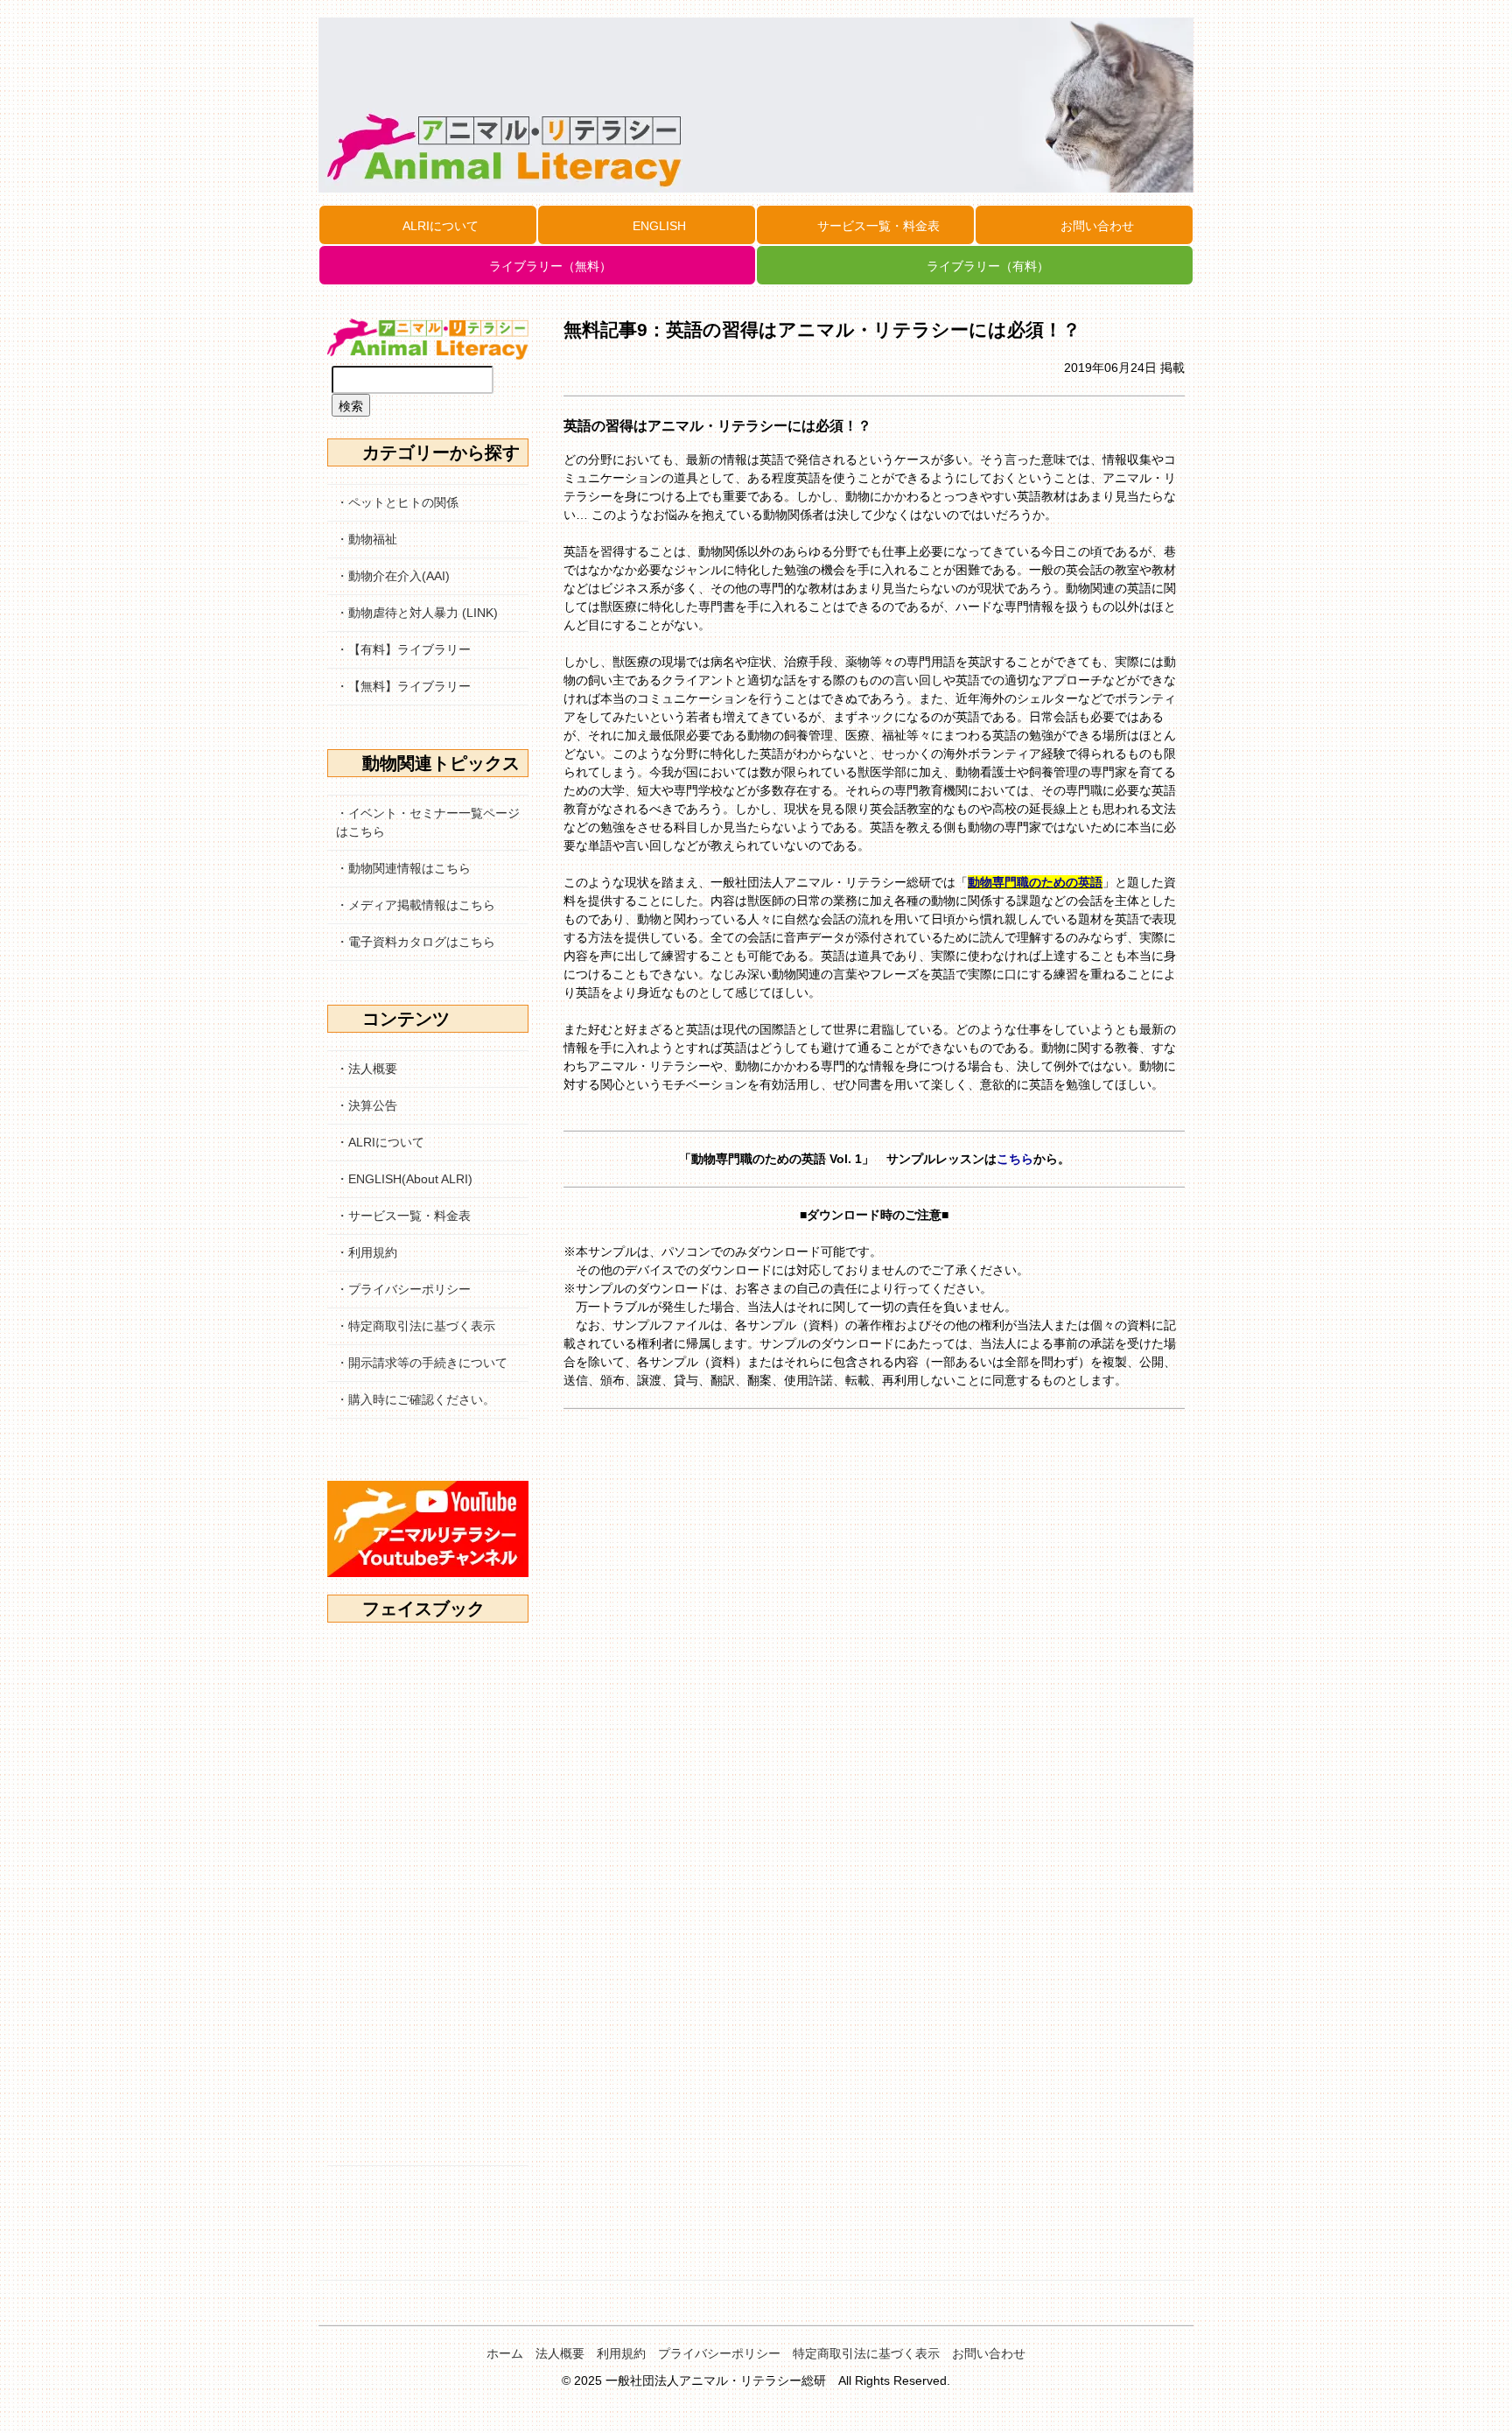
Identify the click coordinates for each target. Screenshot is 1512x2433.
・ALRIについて (380, 1142)
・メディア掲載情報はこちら (416, 905)
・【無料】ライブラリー (403, 686)
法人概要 (560, 2353)
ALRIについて (441, 226)
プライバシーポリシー (719, 2353)
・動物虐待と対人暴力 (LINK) (417, 613)
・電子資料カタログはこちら (416, 942)
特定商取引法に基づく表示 (866, 2353)
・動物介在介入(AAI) (393, 576)
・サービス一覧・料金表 (403, 1216)
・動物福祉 (367, 539)
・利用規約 (367, 1252)
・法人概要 (367, 1069)
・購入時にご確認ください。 (416, 1399)
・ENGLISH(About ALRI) (404, 1179)
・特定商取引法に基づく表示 (416, 1326)
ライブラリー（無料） (550, 266)
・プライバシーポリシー (403, 1289)
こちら (1015, 1159)
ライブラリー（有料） (988, 266)
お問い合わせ (1097, 226)
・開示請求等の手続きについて (422, 1363)
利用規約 (621, 2353)
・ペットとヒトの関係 (397, 502)
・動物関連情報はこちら (403, 868)
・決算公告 (367, 1105)
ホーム (505, 2353)
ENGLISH (659, 226)
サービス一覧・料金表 (878, 226)
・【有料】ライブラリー (403, 649)
